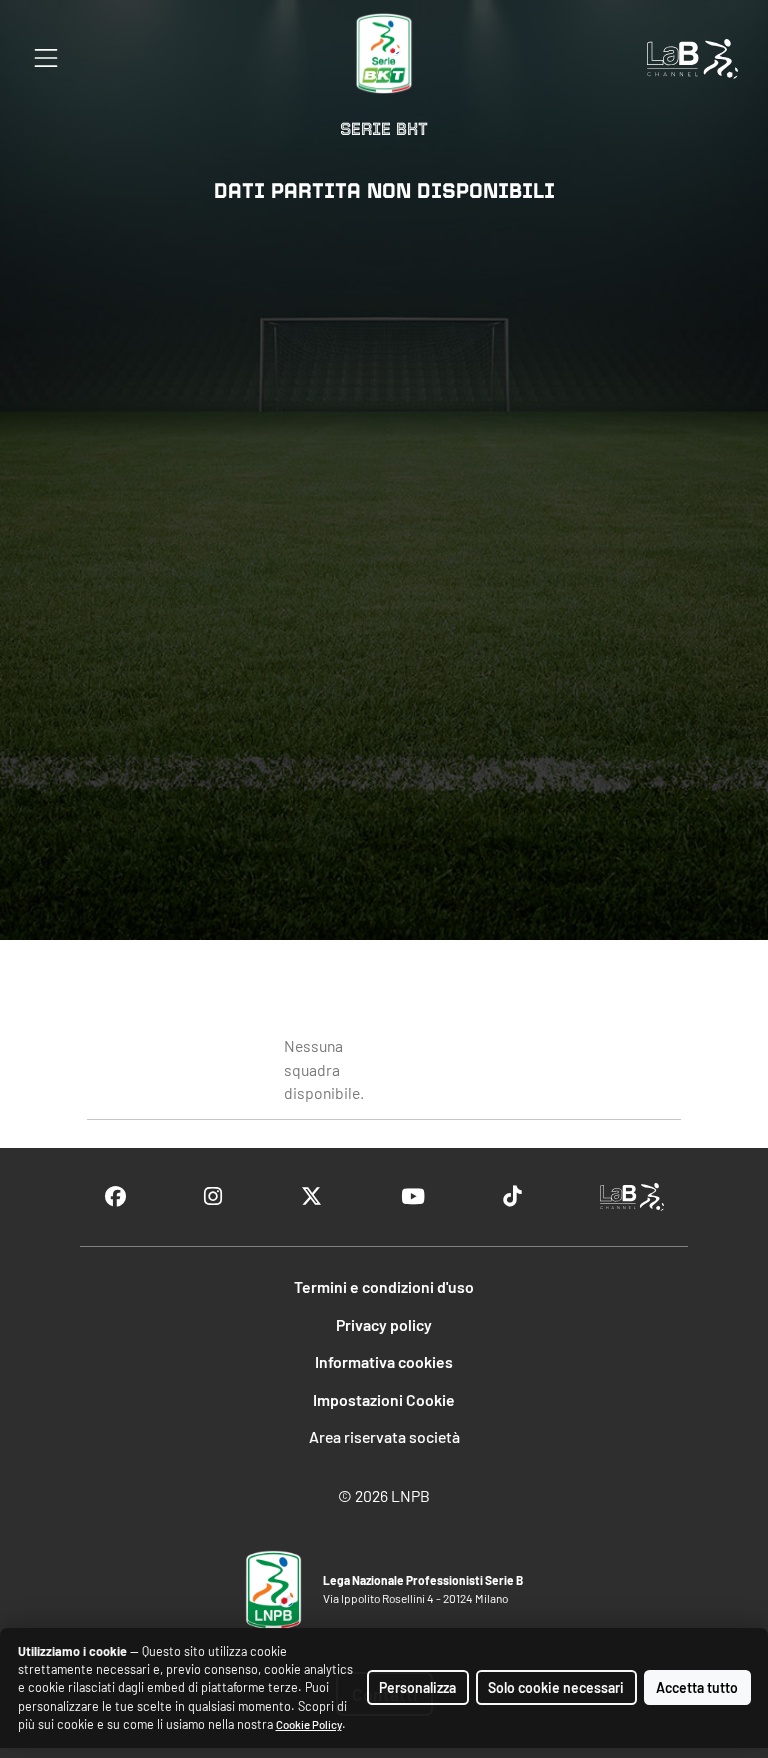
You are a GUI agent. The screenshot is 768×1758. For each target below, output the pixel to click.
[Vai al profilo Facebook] (115, 1196)
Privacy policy (384, 1324)
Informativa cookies (384, 1361)
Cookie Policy (309, 1724)
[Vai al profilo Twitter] (311, 1196)
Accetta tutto (697, 1687)
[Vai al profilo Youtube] (413, 1196)
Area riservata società (384, 1436)
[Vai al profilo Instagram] (213, 1196)
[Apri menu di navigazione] (46, 58)
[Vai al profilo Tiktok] (512, 1196)
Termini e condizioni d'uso (384, 1286)
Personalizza (417, 1687)
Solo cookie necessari (556, 1687)
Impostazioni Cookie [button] (384, 1399)
